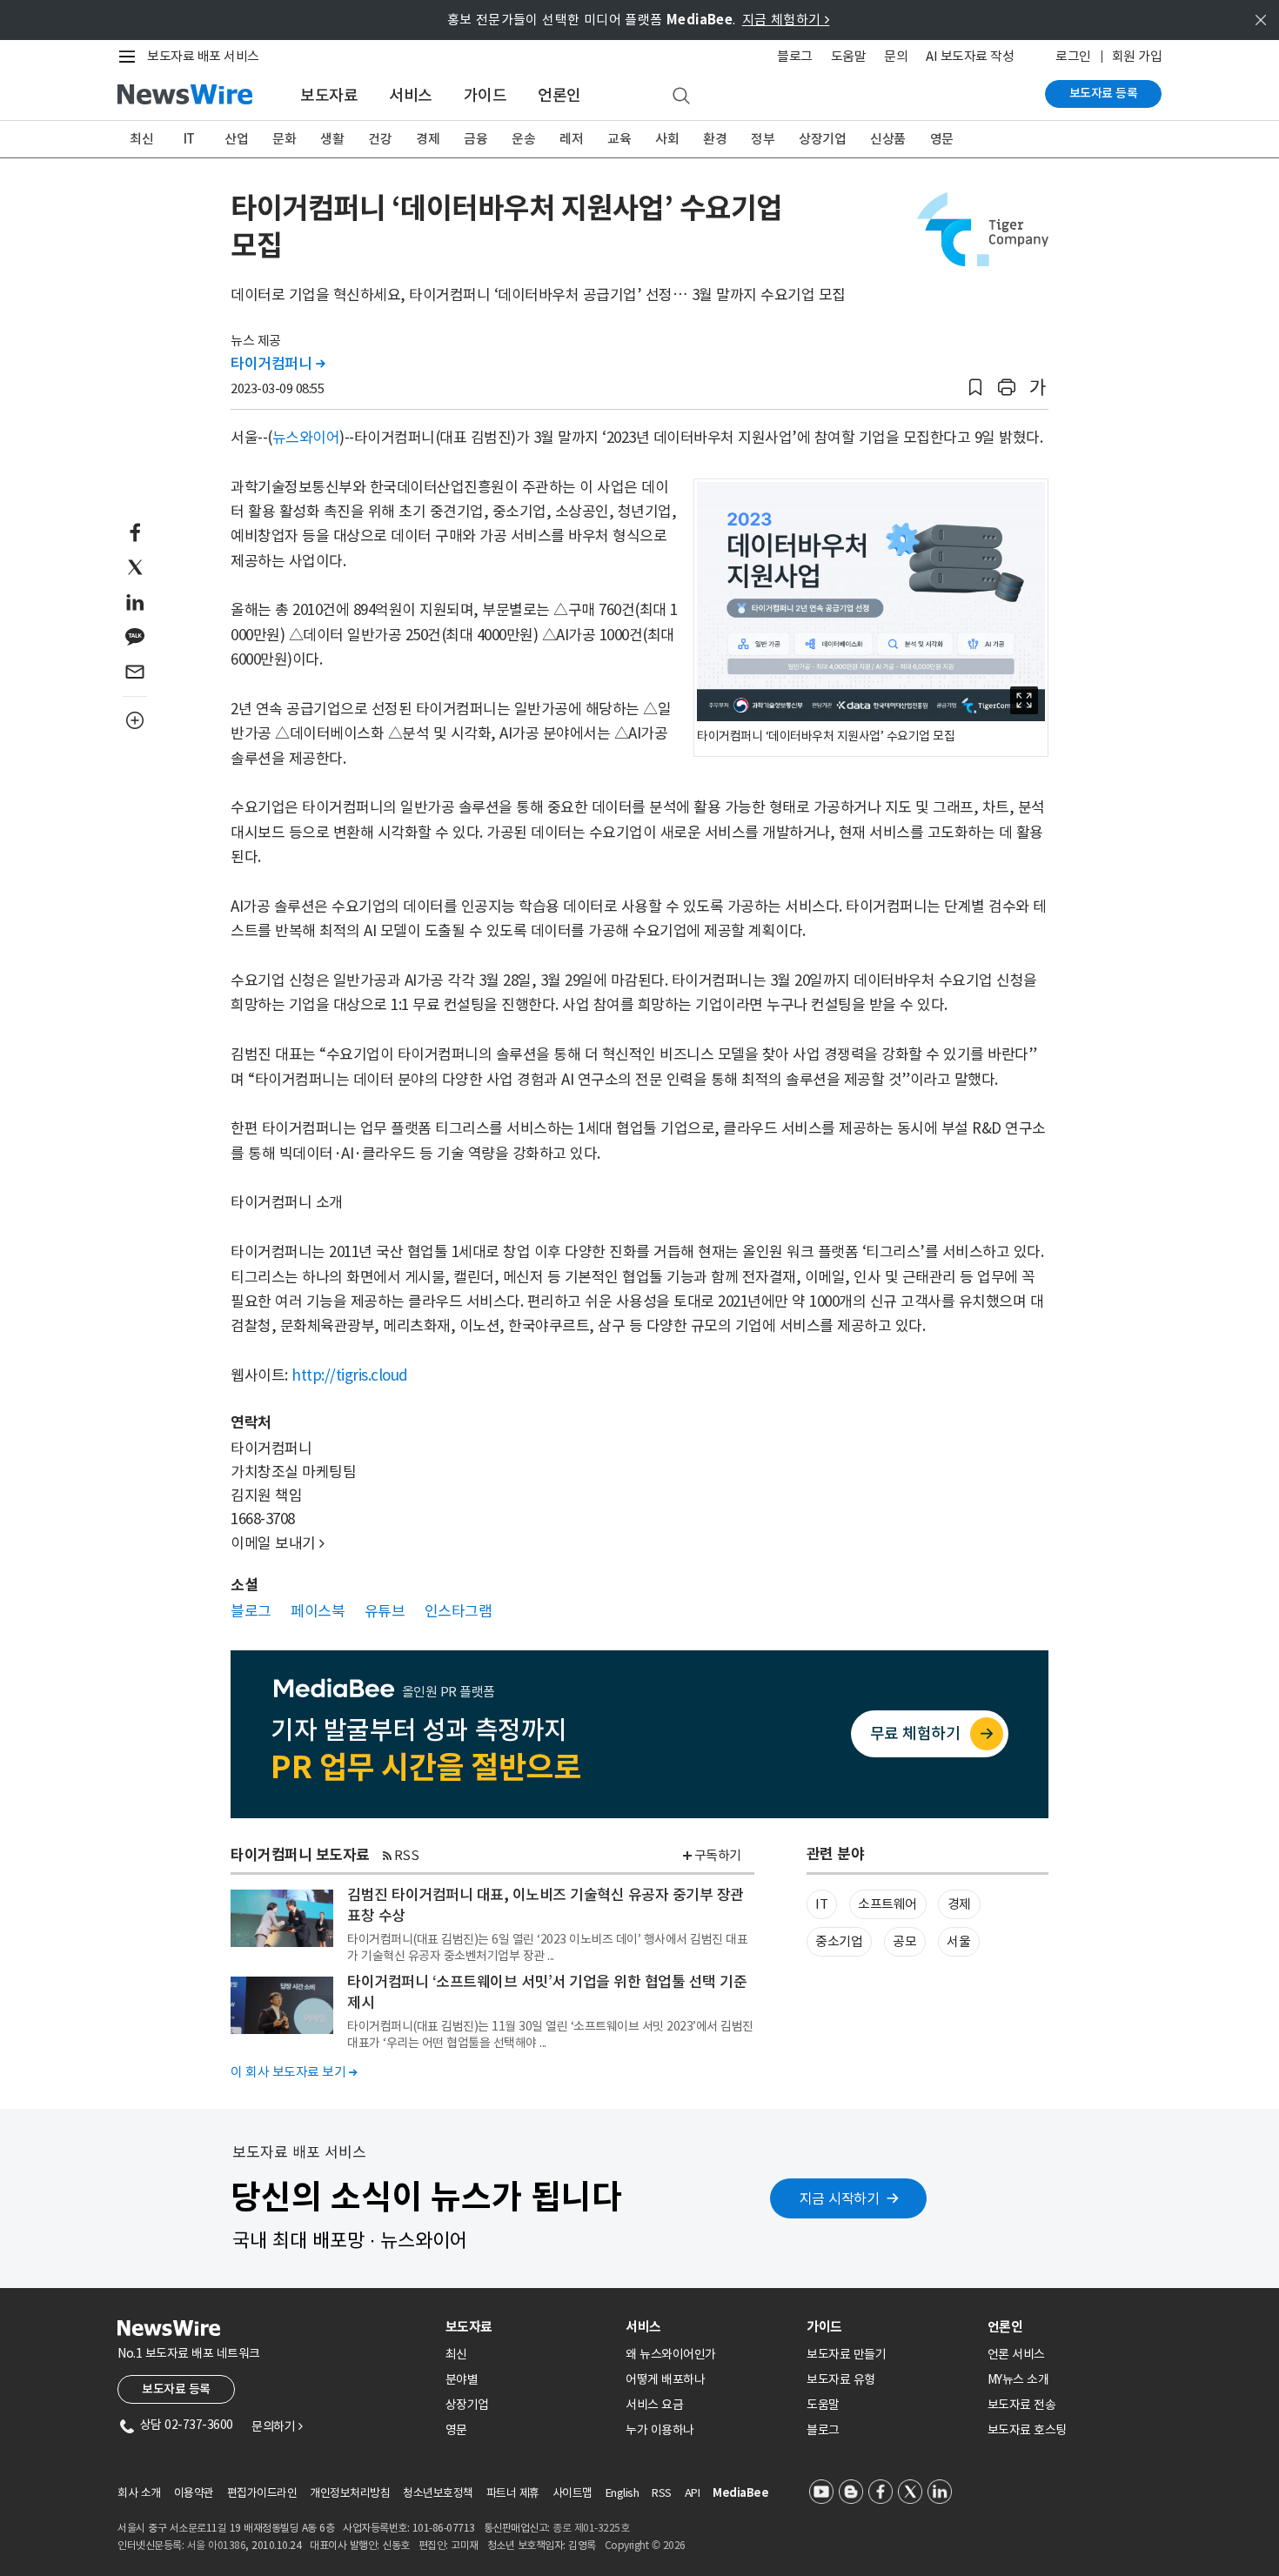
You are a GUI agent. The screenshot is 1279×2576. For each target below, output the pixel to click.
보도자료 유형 (841, 2379)
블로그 (795, 56)
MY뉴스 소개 (1018, 2379)
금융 (475, 139)
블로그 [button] (251, 1611)
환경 (715, 139)
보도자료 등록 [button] (176, 2389)
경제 (428, 139)
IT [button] (821, 1904)
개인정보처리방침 (350, 2493)
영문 (942, 139)
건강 (380, 139)
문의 (896, 56)
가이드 (485, 95)
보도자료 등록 (1104, 93)
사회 (667, 139)
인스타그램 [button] (459, 1611)
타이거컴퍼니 (278, 364)
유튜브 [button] (385, 1611)
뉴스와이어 (306, 438)
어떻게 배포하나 (665, 2379)
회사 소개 (139, 2493)
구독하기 (718, 1855)
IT (189, 139)
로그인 (1073, 56)
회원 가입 (1137, 56)
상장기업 (822, 139)
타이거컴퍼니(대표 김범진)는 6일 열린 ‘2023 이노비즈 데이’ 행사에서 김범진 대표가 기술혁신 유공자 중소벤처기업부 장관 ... (547, 1947)
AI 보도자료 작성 (970, 56)
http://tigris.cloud (350, 1375)
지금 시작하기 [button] (840, 2198)
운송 (523, 139)
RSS (407, 1855)
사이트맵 (573, 2493)
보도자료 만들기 (846, 2354)
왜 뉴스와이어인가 (671, 2354)
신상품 (888, 139)
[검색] (681, 97)
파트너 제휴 (513, 2493)
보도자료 (329, 95)
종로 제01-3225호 (591, 2528)
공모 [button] (904, 1941)
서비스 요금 (654, 2405)
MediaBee (740, 2493)
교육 (619, 139)
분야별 (462, 2379)
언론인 (559, 95)
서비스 (411, 95)
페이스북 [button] (318, 1611)
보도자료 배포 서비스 (203, 56)
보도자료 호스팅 (1027, 2430)
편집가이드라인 (262, 2493)
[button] (975, 388)
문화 (284, 139)
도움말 (849, 56)
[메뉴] (131, 57)
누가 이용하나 (660, 2430)
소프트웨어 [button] (887, 1904)
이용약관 (194, 2493)
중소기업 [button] (839, 1941)
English (623, 2493)
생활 (332, 139)
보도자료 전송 (1022, 2405)
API (693, 2493)
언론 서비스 (1016, 2354)
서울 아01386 (217, 2545)
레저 (571, 139)
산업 (236, 139)
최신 (141, 139)
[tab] (529, 2327)
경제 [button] (959, 1904)
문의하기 (277, 2426)
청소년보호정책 (438, 2493)
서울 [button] (958, 1941)
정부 (763, 139)
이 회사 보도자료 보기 (294, 2072)
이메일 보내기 (278, 1543)
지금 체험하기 (786, 20)
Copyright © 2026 (645, 2545)
